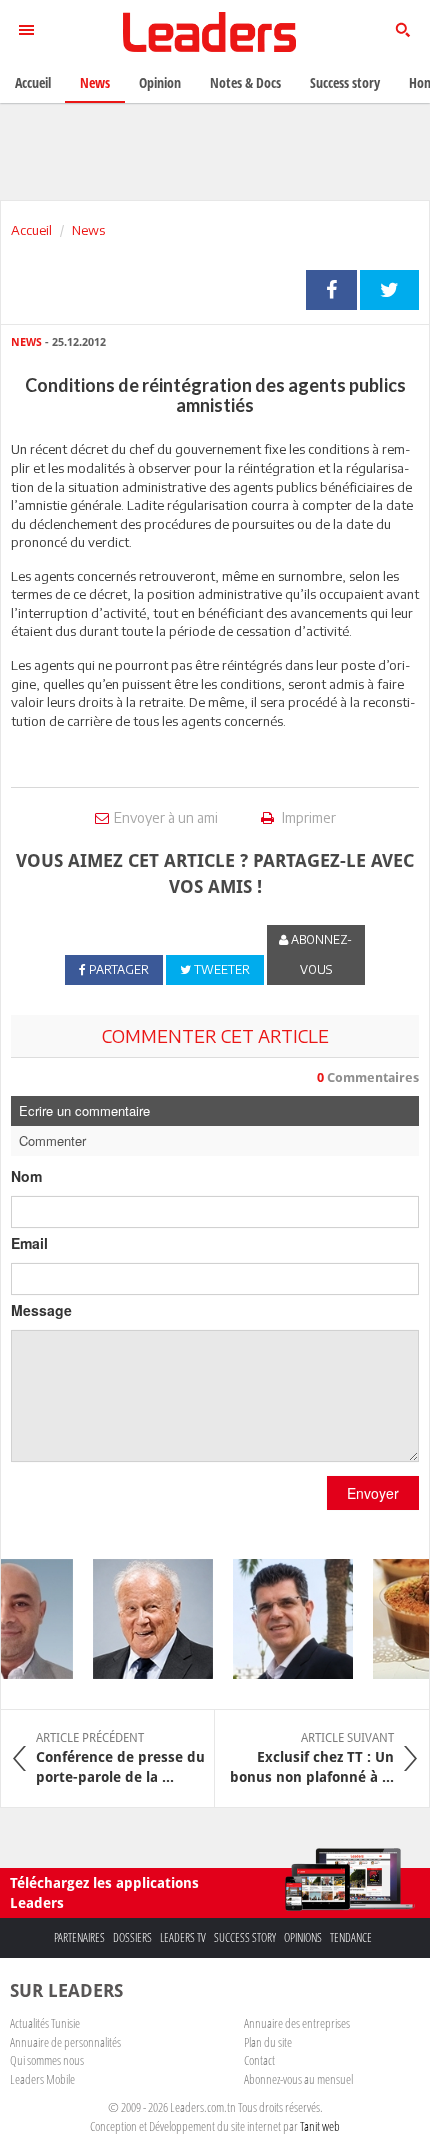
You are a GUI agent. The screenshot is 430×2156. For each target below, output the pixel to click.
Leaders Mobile (42, 2079)
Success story (245, 1937)
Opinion (160, 82)
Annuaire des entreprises (297, 2023)
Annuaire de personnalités (65, 2042)
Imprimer (307, 817)
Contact (259, 2060)
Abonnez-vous (320, 954)
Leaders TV (183, 1937)
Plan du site (268, 2042)
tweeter (389, 290)
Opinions (303, 1937)
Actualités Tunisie (45, 2023)
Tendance (351, 1937)
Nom (26, 1176)
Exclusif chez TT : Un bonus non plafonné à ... (312, 1758)
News (88, 230)
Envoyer (373, 1493)
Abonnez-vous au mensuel (298, 2079)
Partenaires (79, 1937)
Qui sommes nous (47, 2060)
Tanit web (320, 2126)
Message (41, 1310)
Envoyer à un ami (166, 817)
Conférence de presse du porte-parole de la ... (120, 1758)
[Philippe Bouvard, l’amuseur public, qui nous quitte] (145, 1619)
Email (29, 1243)
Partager (331, 290)
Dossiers (132, 1937)
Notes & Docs (245, 82)
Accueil (31, 230)
